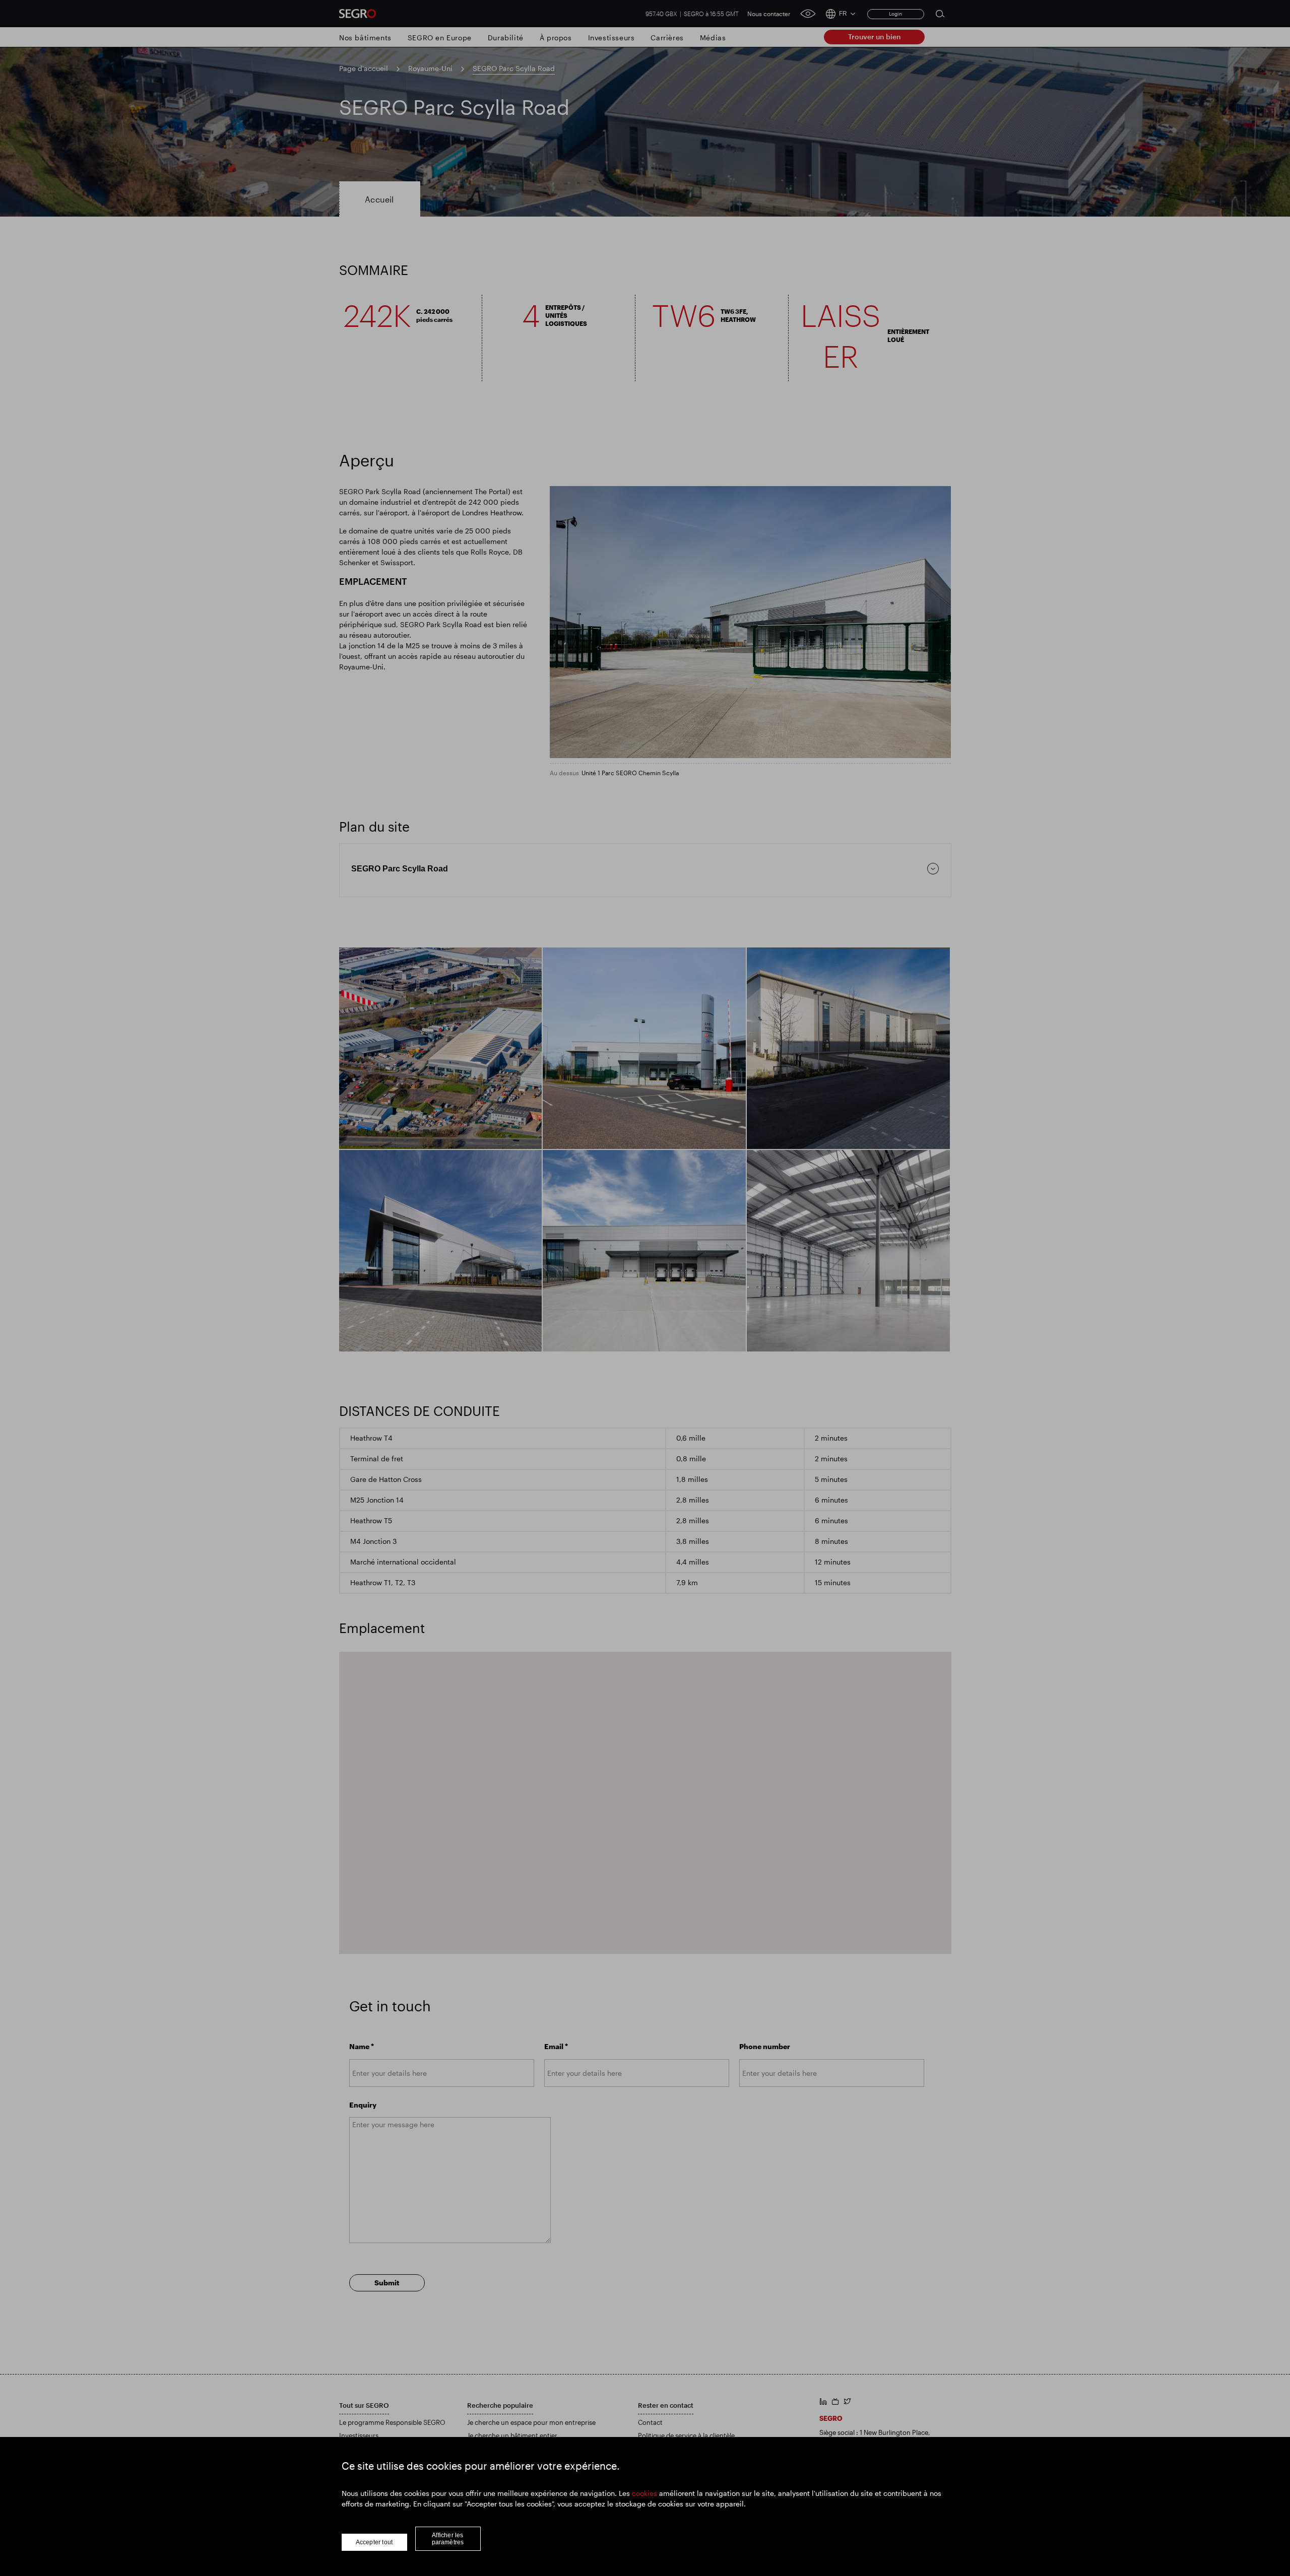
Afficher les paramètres (448, 2539)
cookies (644, 2493)
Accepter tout (374, 2542)
